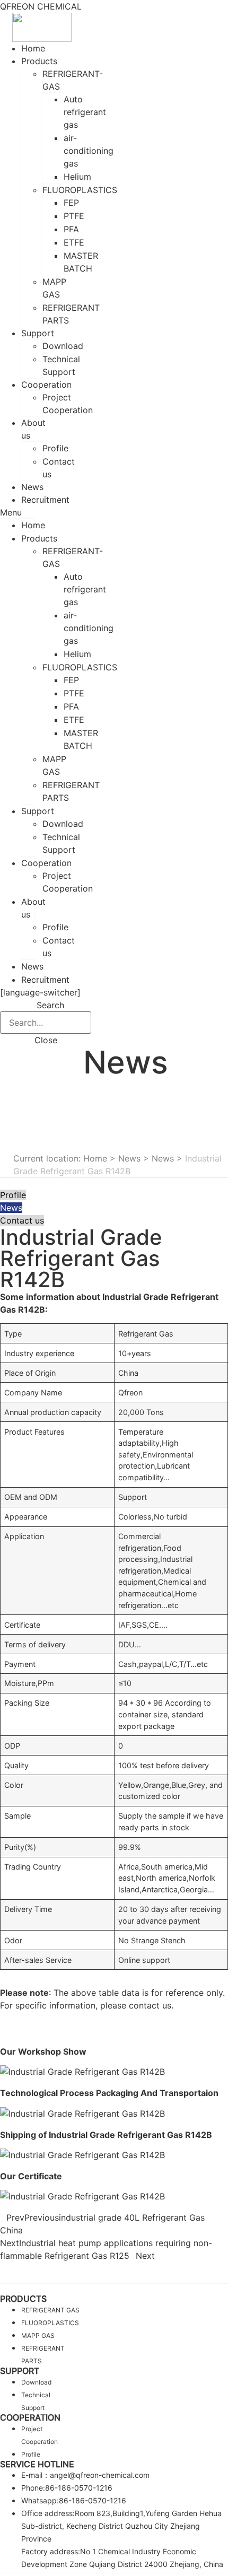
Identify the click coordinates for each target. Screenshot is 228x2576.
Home (33, 525)
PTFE (74, 216)
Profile (55, 448)
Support (38, 333)
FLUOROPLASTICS (80, 190)
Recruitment (45, 500)
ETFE (74, 242)
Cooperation (46, 385)
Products (39, 61)
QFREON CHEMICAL (41, 6)
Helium (77, 177)
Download (63, 346)
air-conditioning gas (89, 151)
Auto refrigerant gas (85, 112)
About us (33, 429)
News (32, 966)
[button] (17, 512)
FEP (71, 203)
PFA (71, 229)
